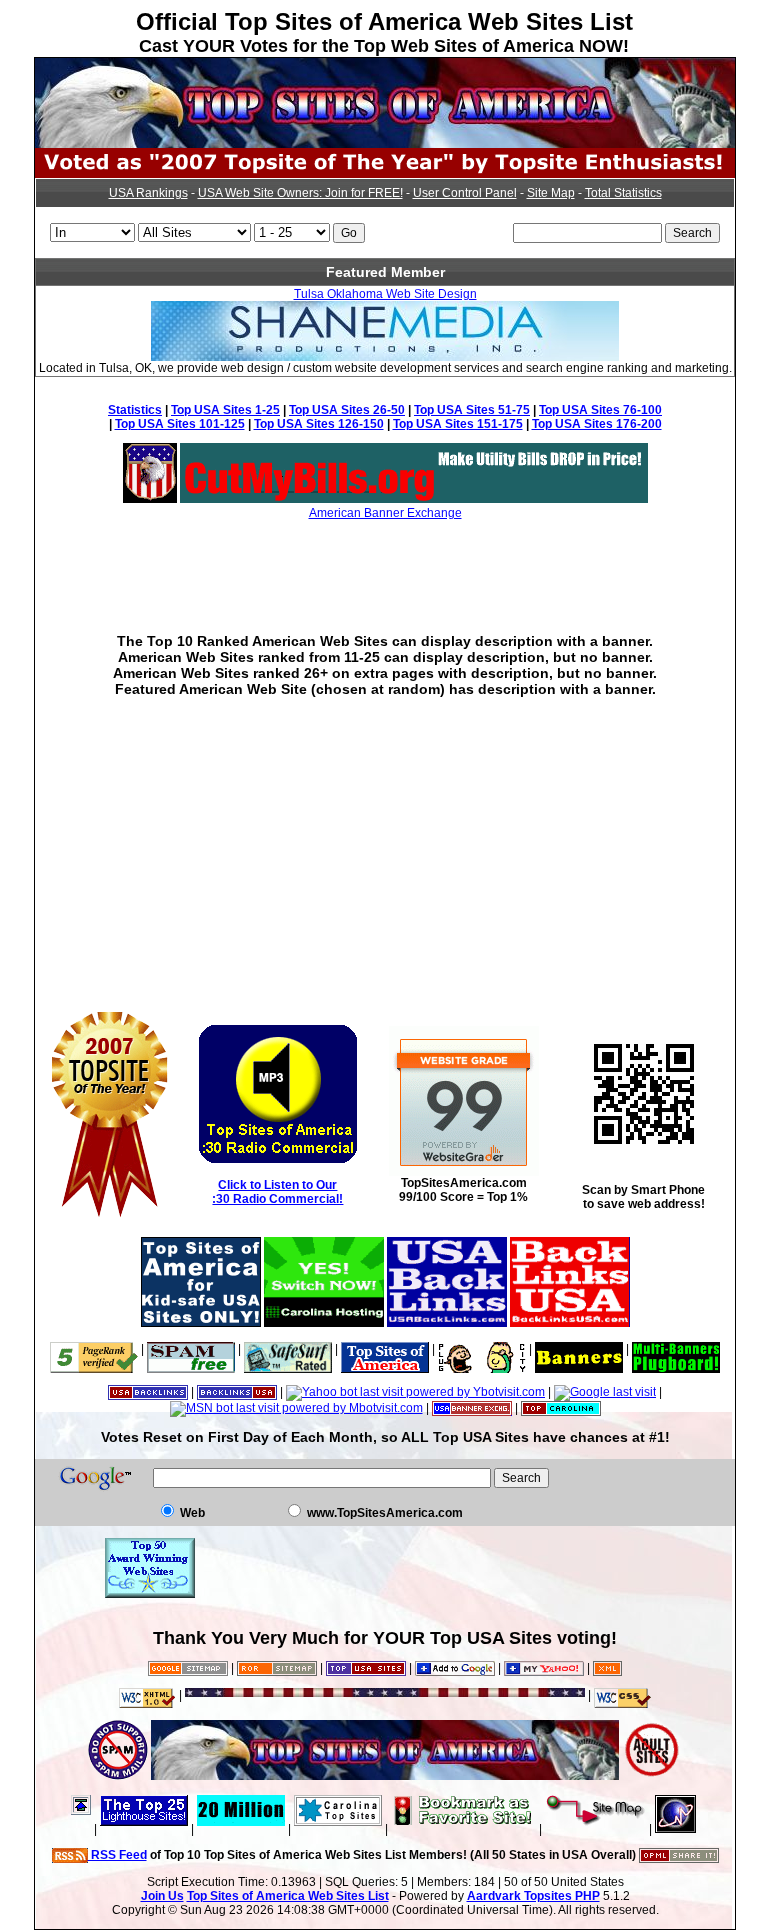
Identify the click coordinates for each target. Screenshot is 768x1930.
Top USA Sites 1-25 (225, 410)
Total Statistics (623, 193)
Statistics (135, 410)
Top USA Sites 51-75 (472, 410)
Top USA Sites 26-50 (347, 410)
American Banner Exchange (385, 513)
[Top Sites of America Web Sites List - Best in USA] (385, 144)
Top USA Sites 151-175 (458, 424)
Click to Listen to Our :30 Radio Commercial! (277, 1192)
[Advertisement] (385, 562)
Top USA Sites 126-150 (319, 424)
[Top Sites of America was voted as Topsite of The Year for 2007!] (385, 174)
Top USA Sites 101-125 (180, 424)
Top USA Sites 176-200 (597, 424)
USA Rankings (148, 193)
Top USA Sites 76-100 (600, 410)
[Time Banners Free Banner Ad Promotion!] (579, 1349)
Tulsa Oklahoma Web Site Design (385, 294)
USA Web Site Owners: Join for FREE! (300, 193)
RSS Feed (117, 1855)
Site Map (551, 193)
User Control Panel (465, 193)
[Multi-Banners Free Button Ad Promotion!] (676, 1349)
